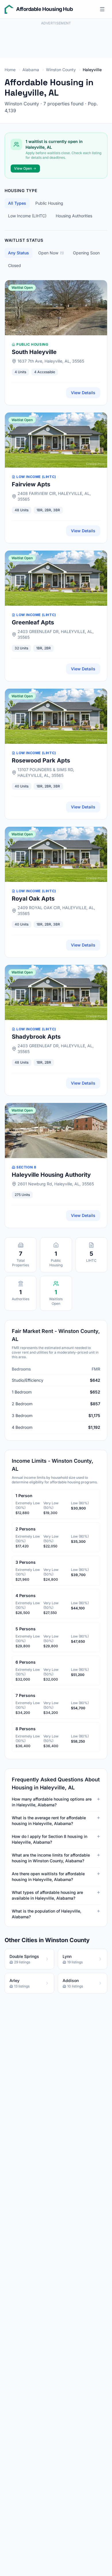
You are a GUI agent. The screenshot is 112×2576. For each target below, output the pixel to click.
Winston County (61, 70)
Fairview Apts (31, 484)
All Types (17, 203)
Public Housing (49, 203)
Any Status (19, 253)
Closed (15, 265)
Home (10, 70)
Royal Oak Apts (33, 899)
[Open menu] (102, 9)
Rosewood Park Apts (41, 760)
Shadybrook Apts (36, 1037)
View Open (23, 168)
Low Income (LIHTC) (27, 216)
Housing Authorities (74, 216)
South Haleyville (34, 352)
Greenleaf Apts (33, 622)
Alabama (31, 70)
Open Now (51, 253)
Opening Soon (86, 253)
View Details (83, 393)
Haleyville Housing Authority (51, 1175)
